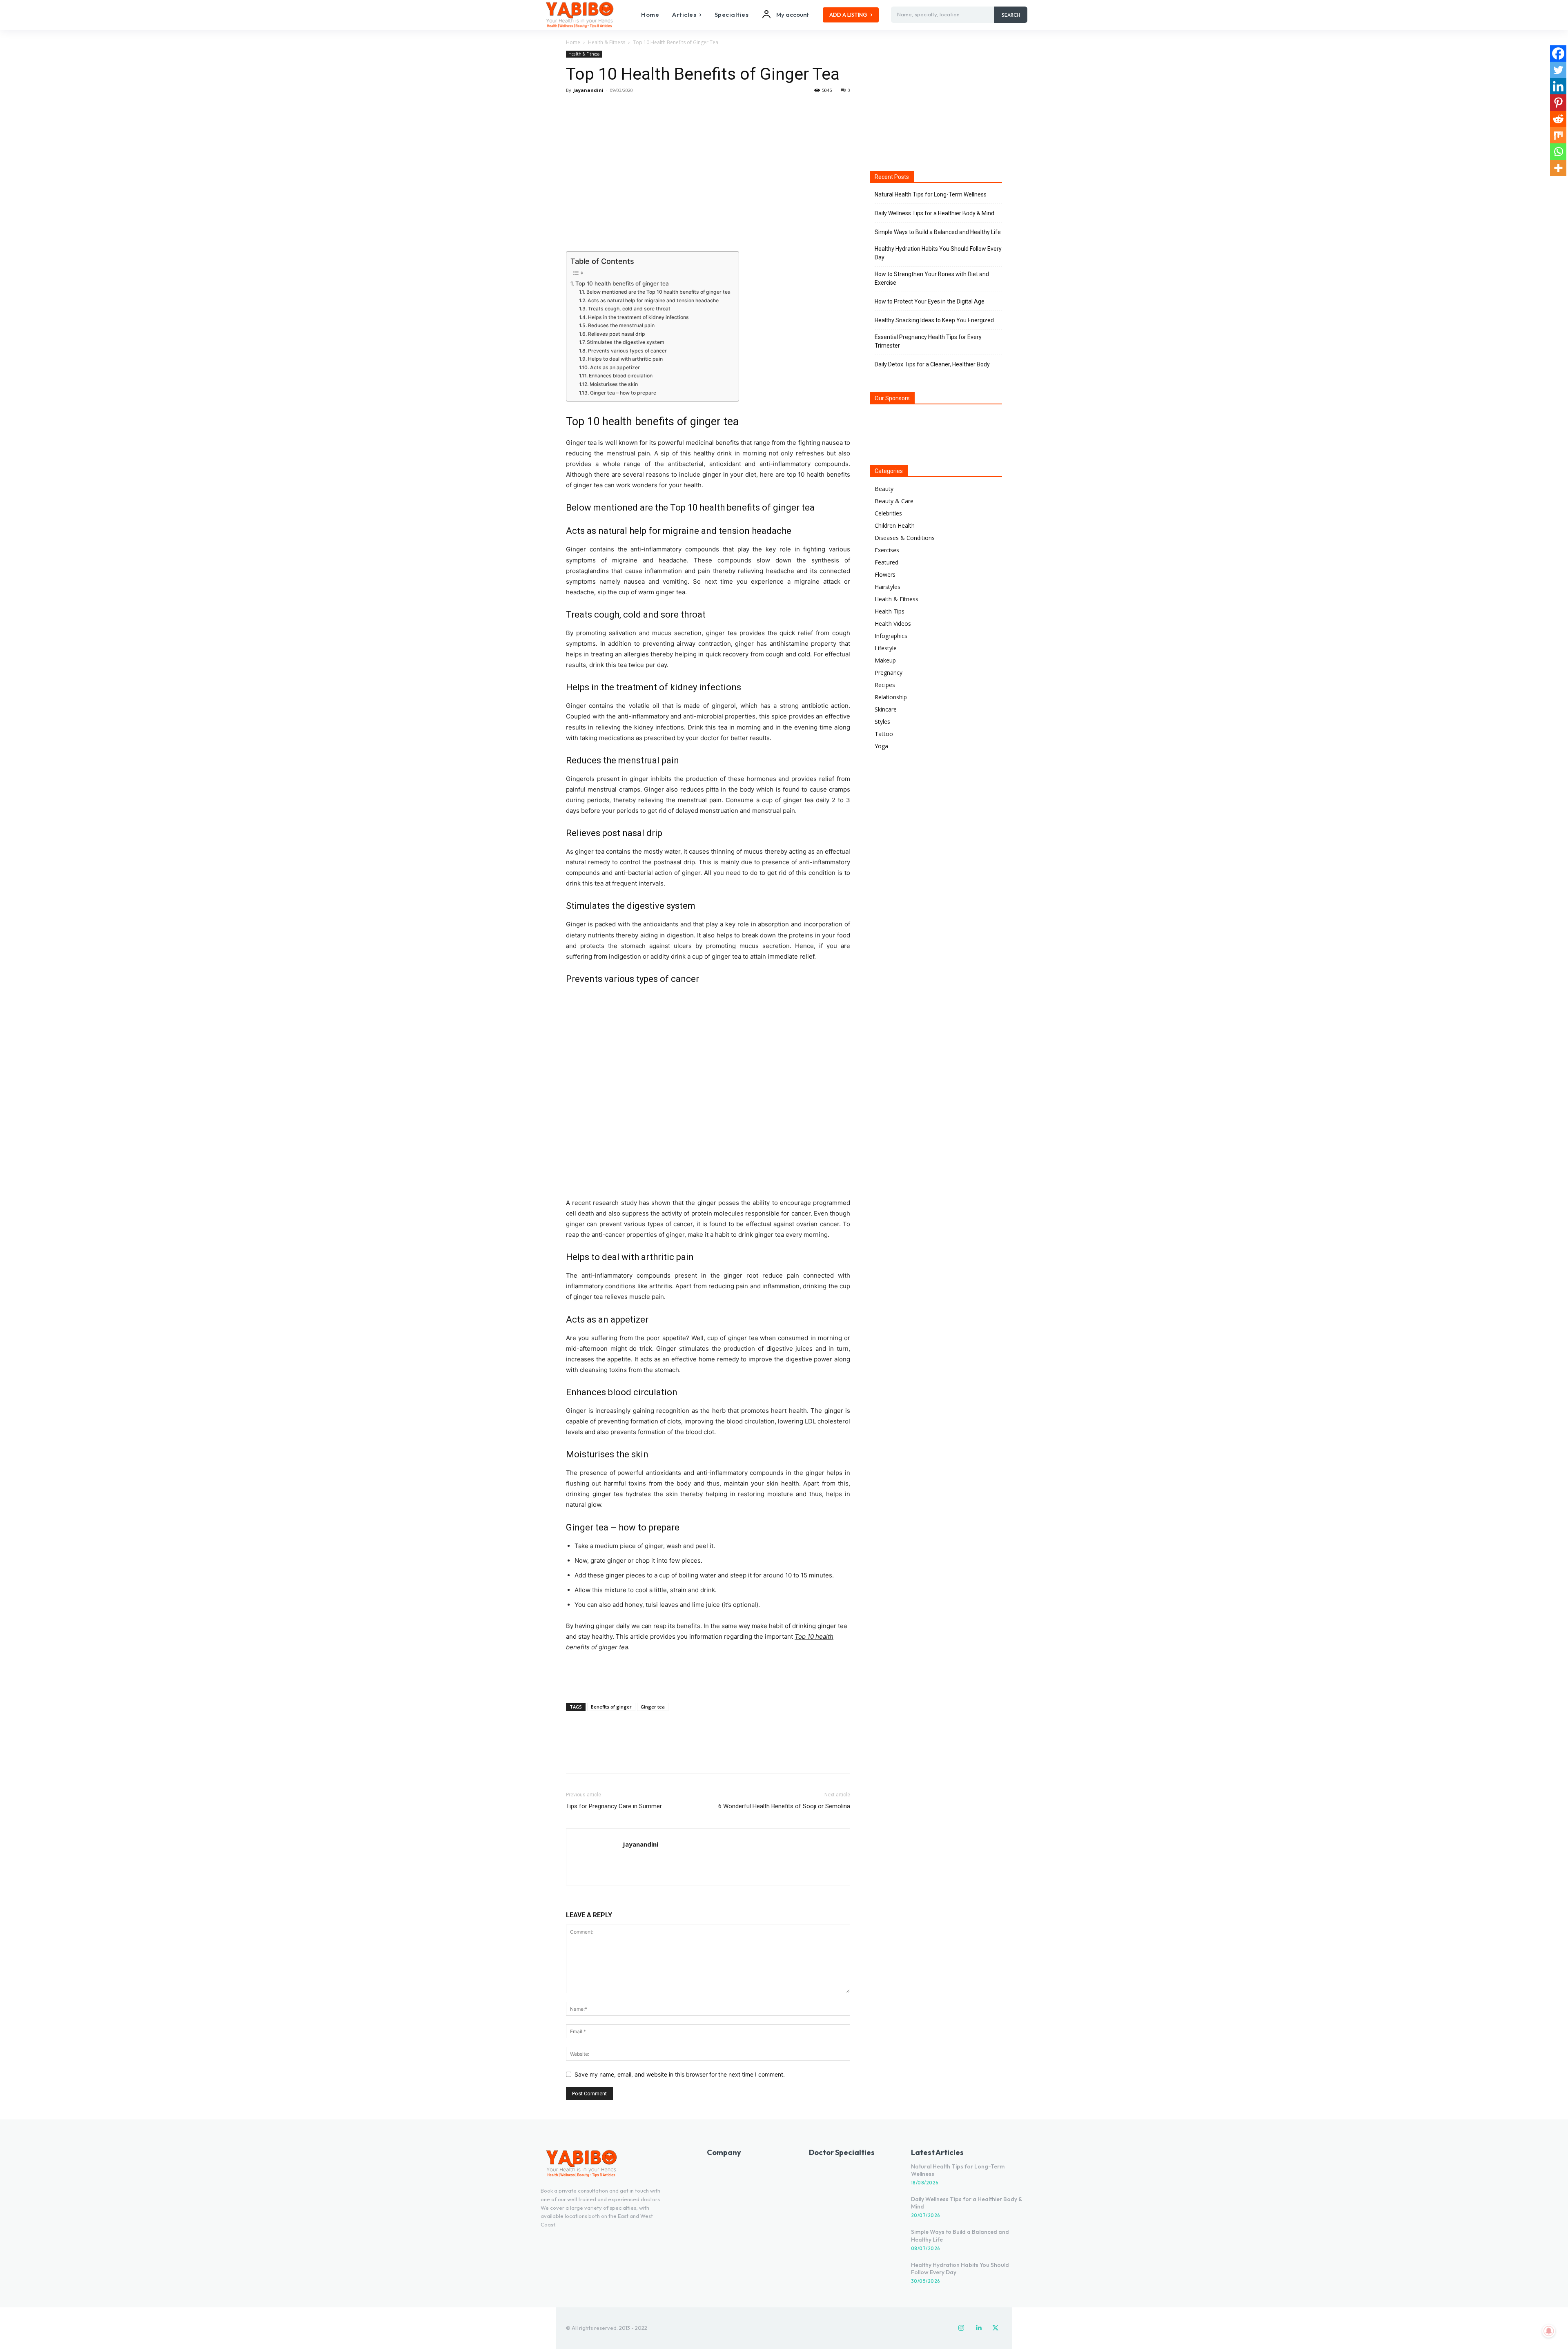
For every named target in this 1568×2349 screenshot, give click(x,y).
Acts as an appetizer (615, 367)
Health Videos (893, 623)
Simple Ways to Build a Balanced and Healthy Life (938, 232)
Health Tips (890, 611)
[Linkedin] (1558, 86)
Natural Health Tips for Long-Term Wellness (931, 194)
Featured (886, 562)
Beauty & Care (894, 501)
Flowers (885, 574)
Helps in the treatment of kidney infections (638, 317)
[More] (650, 109)
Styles (882, 722)
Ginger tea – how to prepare (623, 393)
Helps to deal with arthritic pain (625, 359)
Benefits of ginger (611, 1707)
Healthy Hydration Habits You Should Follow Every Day (938, 253)
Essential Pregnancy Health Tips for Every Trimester (928, 341)
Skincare (886, 709)
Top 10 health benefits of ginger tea (622, 283)
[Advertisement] (708, 1675)
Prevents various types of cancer (627, 351)
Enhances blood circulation (620, 376)
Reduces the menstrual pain (621, 325)
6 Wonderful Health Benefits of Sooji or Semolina (784, 1806)
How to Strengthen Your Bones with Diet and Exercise (932, 278)
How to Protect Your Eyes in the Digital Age (930, 301)
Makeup (885, 660)
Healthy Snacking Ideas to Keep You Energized (934, 320)
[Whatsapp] (1558, 152)
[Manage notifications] (1549, 2331)
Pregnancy (889, 673)
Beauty (884, 489)
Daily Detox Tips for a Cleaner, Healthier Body (932, 364)
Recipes (885, 685)
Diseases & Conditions (905, 538)
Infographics (891, 636)
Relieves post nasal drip (616, 334)
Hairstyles (888, 587)
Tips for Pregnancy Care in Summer (614, 1806)
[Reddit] (1558, 119)
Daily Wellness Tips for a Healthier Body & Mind (934, 213)
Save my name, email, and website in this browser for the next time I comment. (680, 2074)
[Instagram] (961, 2328)
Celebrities (888, 513)
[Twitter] (593, 109)
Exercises (887, 550)
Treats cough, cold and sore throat (629, 309)
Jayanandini (588, 90)
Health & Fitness (607, 42)
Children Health (895, 525)
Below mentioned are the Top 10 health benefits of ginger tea (658, 292)
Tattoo (884, 734)
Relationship (891, 697)
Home (573, 42)
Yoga (881, 746)
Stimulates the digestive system (625, 342)
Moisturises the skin (614, 384)
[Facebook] (574, 109)
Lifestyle (886, 648)
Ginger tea (653, 1707)
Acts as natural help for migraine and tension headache (653, 300)
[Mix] (1558, 135)
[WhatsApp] (630, 109)
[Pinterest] (612, 109)
